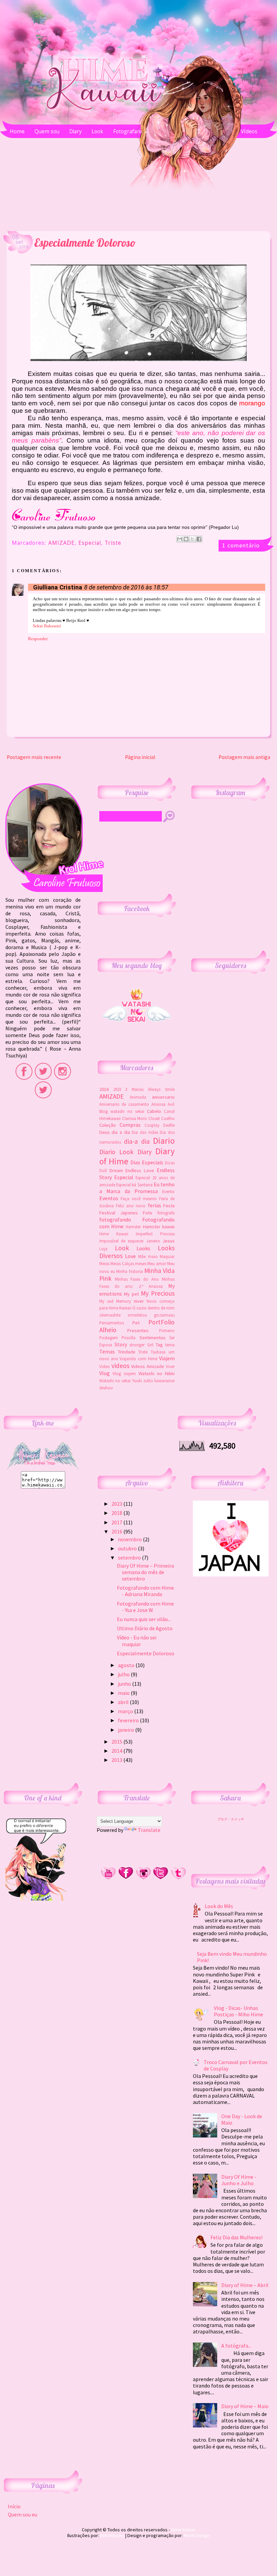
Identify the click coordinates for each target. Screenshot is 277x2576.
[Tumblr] (178, 1878)
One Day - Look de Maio (242, 2119)
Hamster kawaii (159, 1227)
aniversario (163, 1097)
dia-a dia (137, 1141)
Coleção (108, 1125)
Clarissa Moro (135, 1118)
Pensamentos (112, 1323)
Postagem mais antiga (244, 757)
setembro (130, 1558)
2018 (117, 1513)
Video (105, 1366)
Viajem (167, 1358)
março (126, 1711)
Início (14, 2506)
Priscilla (129, 1338)
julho (124, 1674)
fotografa (166, 1213)
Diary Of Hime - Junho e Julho (239, 2180)
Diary (145, 1152)
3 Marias (134, 1089)
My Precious (158, 1293)
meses (141, 1263)
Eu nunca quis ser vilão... (144, 1619)
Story (121, 1344)
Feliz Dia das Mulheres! (236, 2237)
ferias (155, 1205)
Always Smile (161, 1089)
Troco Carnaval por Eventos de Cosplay (236, 2065)
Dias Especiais (147, 1162)
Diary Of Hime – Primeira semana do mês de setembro (145, 1572)
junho (125, 1684)
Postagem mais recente (34, 757)
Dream (116, 1170)
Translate (149, 1830)
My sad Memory (115, 1301)
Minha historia (129, 1271)
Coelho (168, 1118)
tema (170, 1345)
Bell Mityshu (112, 2535)
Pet (136, 1323)
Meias (104, 1263)
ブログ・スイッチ (231, 1819)
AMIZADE (61, 544)
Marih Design (197, 2535)
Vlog (105, 1373)
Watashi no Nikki (157, 1373)
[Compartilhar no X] (193, 539)
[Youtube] (108, 1878)
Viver (170, 1366)
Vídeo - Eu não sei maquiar (137, 1641)
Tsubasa (158, 1352)
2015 (117, 1742)
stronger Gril (141, 1345)
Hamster (133, 1227)
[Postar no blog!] (186, 539)
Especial (90, 544)
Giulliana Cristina (58, 587)
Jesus (169, 1241)
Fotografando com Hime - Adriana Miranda (145, 1591)
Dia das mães (145, 1132)
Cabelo (154, 1111)
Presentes (138, 1330)
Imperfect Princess (155, 1234)
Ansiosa (158, 1104)
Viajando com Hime (138, 1359)
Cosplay (152, 1125)
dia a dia (121, 1132)
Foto (148, 1213)
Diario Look (116, 1152)
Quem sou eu (22, 2514)
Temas (107, 1351)
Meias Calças (122, 1263)
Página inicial (140, 757)
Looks (143, 1248)
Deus (105, 1132)
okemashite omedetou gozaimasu (137, 1315)
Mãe (142, 1256)
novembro (130, 1539)
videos (120, 1366)
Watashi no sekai (115, 1381)
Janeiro (153, 1241)
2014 (117, 1751)
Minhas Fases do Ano (137, 1279)
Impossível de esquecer (122, 1241)
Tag (159, 1345)
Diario (164, 1141)
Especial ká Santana (134, 1185)
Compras (130, 1125)
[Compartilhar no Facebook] (199, 539)
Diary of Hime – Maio (245, 2406)
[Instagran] (143, 1878)
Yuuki (137, 1381)
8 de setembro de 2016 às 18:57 (126, 587)
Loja (103, 1249)
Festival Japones (119, 1213)
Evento (168, 1191)
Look (122, 1248)
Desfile (169, 1125)
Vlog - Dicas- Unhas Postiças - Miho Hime (238, 2011)
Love (130, 1256)
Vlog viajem (124, 1373)
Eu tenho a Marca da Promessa (137, 1188)
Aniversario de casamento (124, 1104)
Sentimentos (153, 1338)
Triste (113, 544)
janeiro (127, 1730)
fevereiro (129, 1720)
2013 (117, 1760)
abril (124, 1702)
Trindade (127, 1352)
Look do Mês (219, 1906)
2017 (117, 1522)
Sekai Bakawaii (47, 626)
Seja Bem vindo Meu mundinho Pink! (232, 1957)
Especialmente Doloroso (146, 1653)
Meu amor (157, 1263)
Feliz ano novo (131, 1206)
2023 (117, 1089)
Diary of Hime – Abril (245, 2285)
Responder (38, 639)
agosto (127, 1665)
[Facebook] (126, 1878)
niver (139, 1301)
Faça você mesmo (139, 1199)
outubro (128, 1548)
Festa (169, 1206)
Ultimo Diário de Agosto (145, 1628)
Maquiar (167, 1256)
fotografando (115, 1219)
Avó (171, 1104)
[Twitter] (161, 1878)
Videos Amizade (148, 1366)
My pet (131, 1294)
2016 (104, 1089)
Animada (138, 1097)
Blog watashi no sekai (122, 1111)
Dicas (170, 1163)
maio (153, 1256)
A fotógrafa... (236, 2346)
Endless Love (140, 1170)
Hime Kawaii (114, 1234)
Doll (103, 1170)
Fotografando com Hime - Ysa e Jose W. (145, 1607)
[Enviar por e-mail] (180, 539)
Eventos (109, 1198)
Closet (154, 1118)
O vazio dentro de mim (154, 1308)
